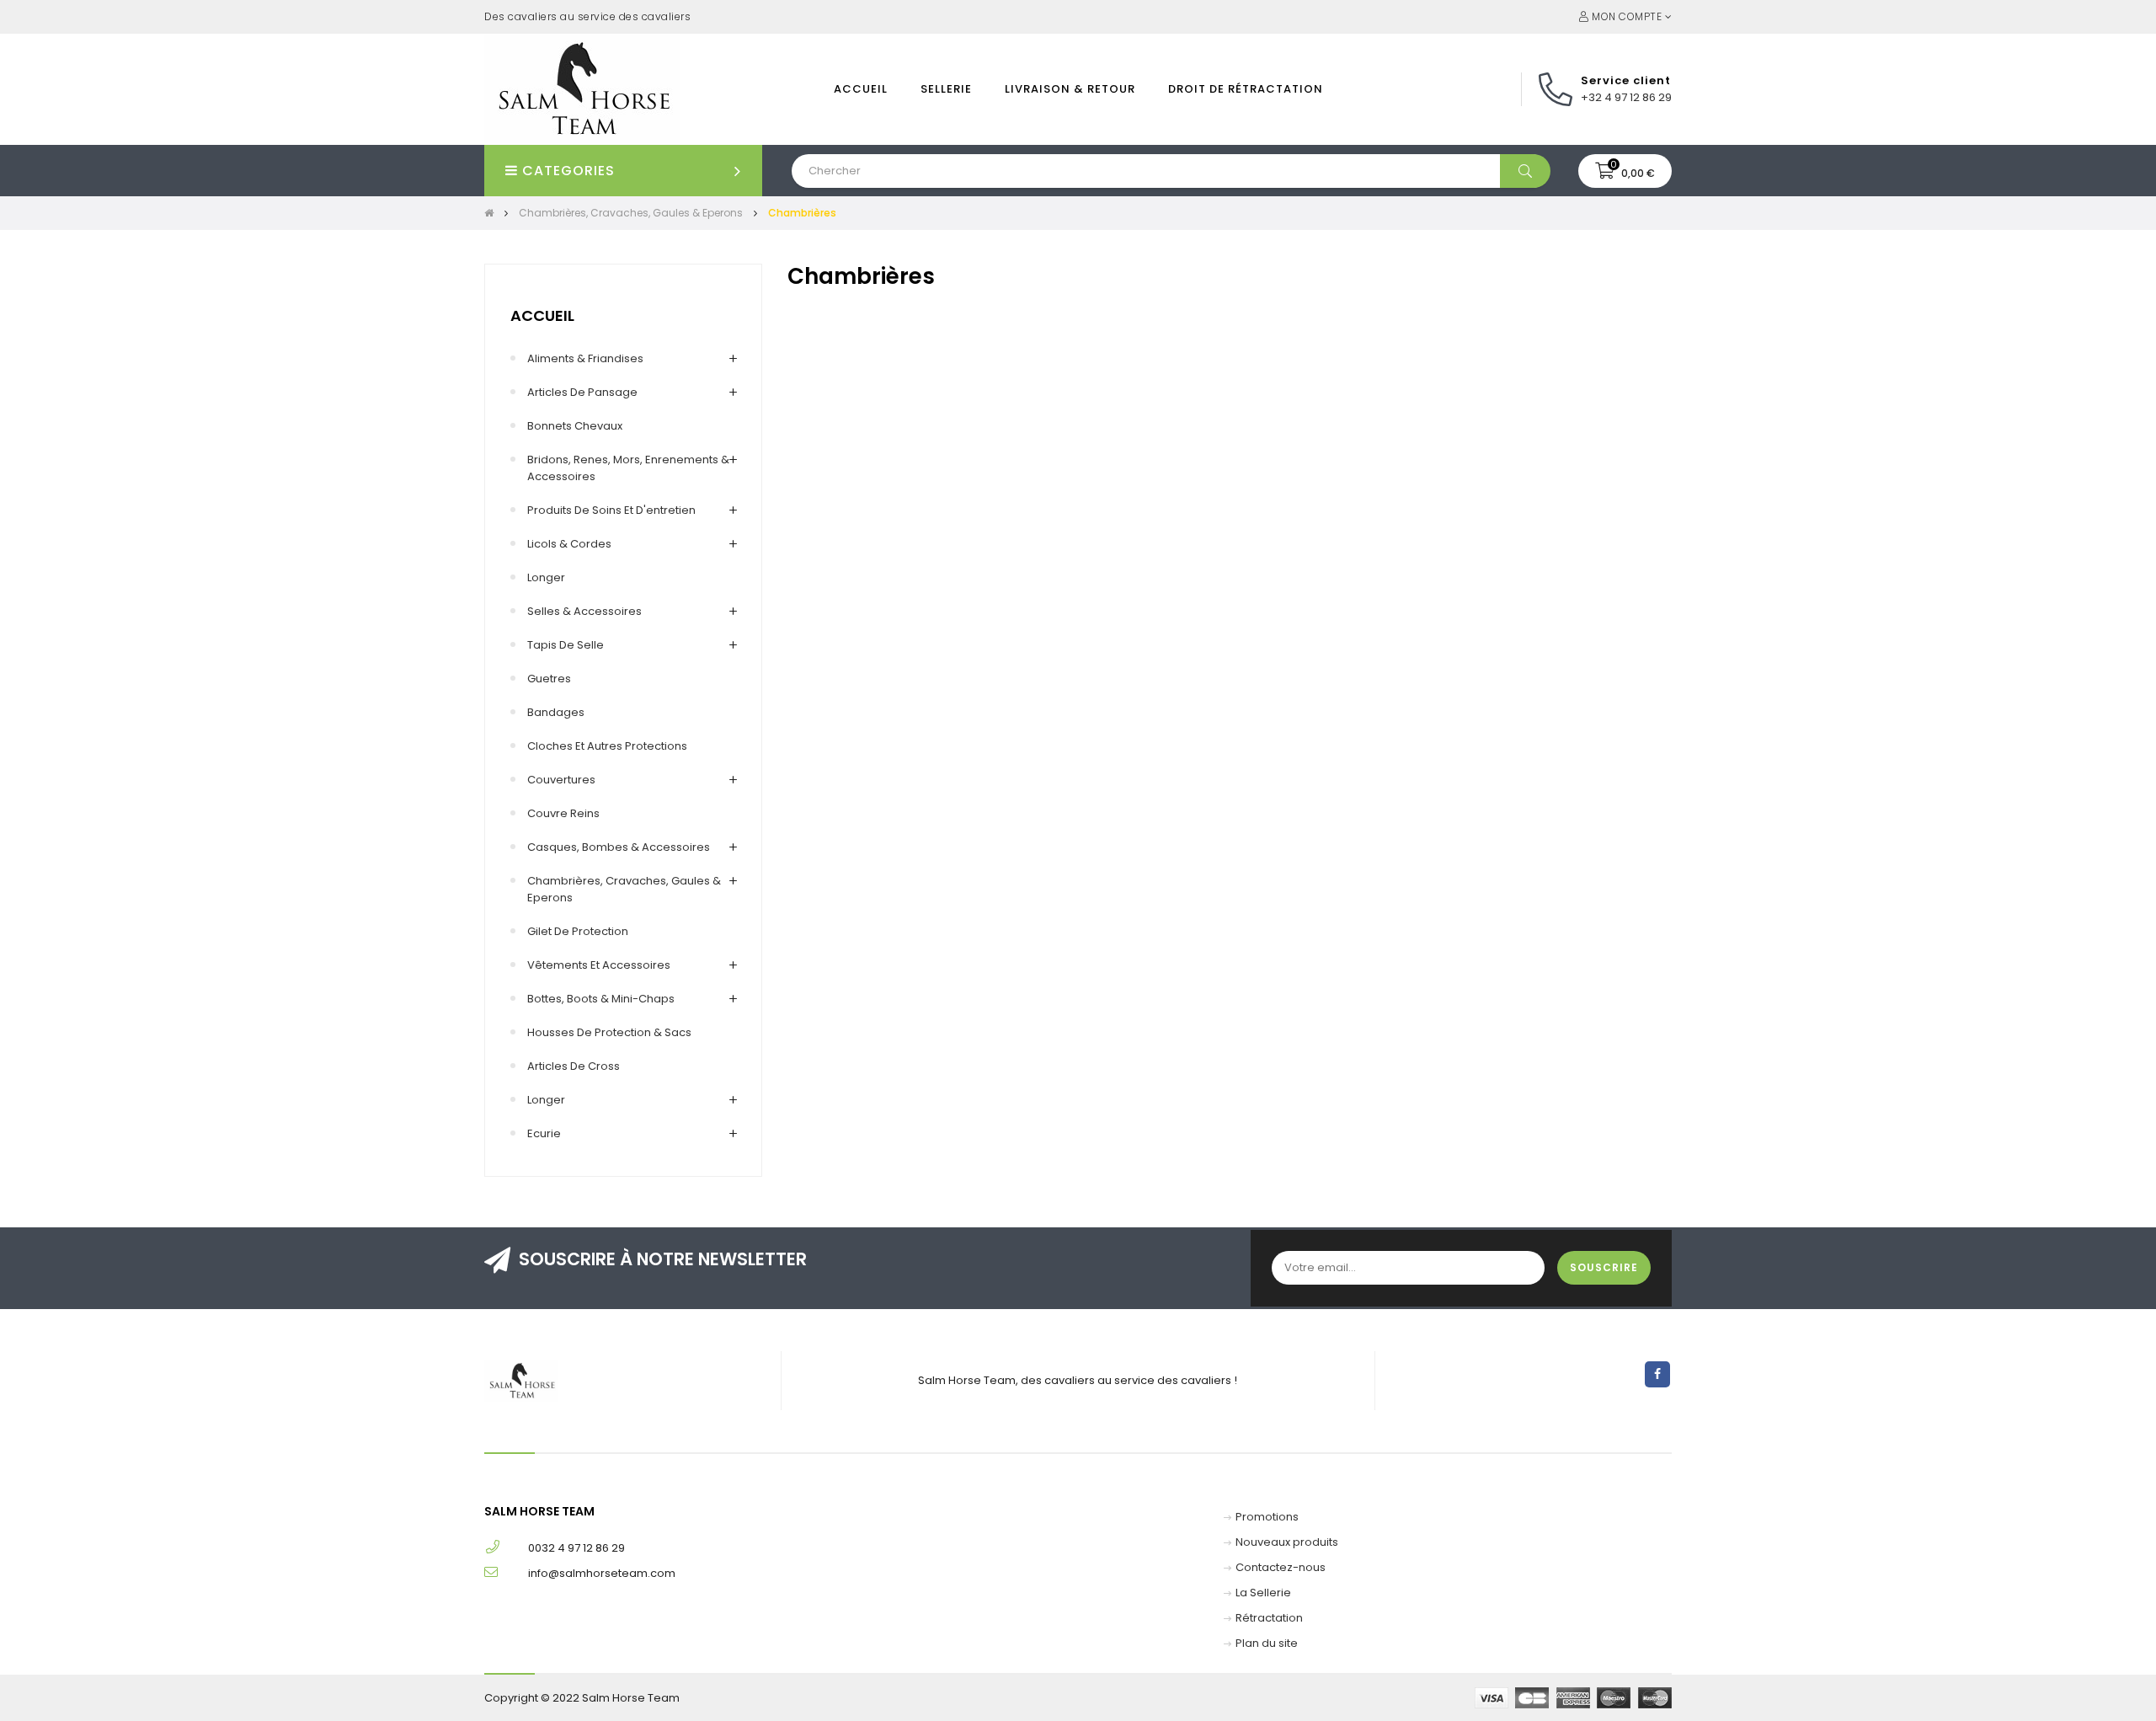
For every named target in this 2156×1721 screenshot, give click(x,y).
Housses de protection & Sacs (609, 1032)
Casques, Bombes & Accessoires (619, 847)
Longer (546, 577)
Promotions (1267, 1517)
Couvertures (561, 780)
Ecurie (544, 1133)
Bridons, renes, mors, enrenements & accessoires (628, 468)
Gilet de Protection (578, 931)
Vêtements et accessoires (599, 965)
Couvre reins (563, 813)
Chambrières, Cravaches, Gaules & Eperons (624, 889)
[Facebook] (1657, 1374)
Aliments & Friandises (585, 358)
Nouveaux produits (1287, 1542)
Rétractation (1269, 1618)
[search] (1525, 171)
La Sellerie (1263, 1593)
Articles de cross (574, 1066)
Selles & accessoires (584, 611)
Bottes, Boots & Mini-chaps (601, 999)
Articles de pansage (582, 392)
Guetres (549, 679)
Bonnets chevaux (575, 426)
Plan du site (1267, 1643)
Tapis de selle (566, 645)
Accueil (542, 315)
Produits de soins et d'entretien (611, 510)
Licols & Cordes (569, 544)
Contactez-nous (1281, 1567)
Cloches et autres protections (607, 746)
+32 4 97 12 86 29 (1626, 97)
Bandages (556, 712)
